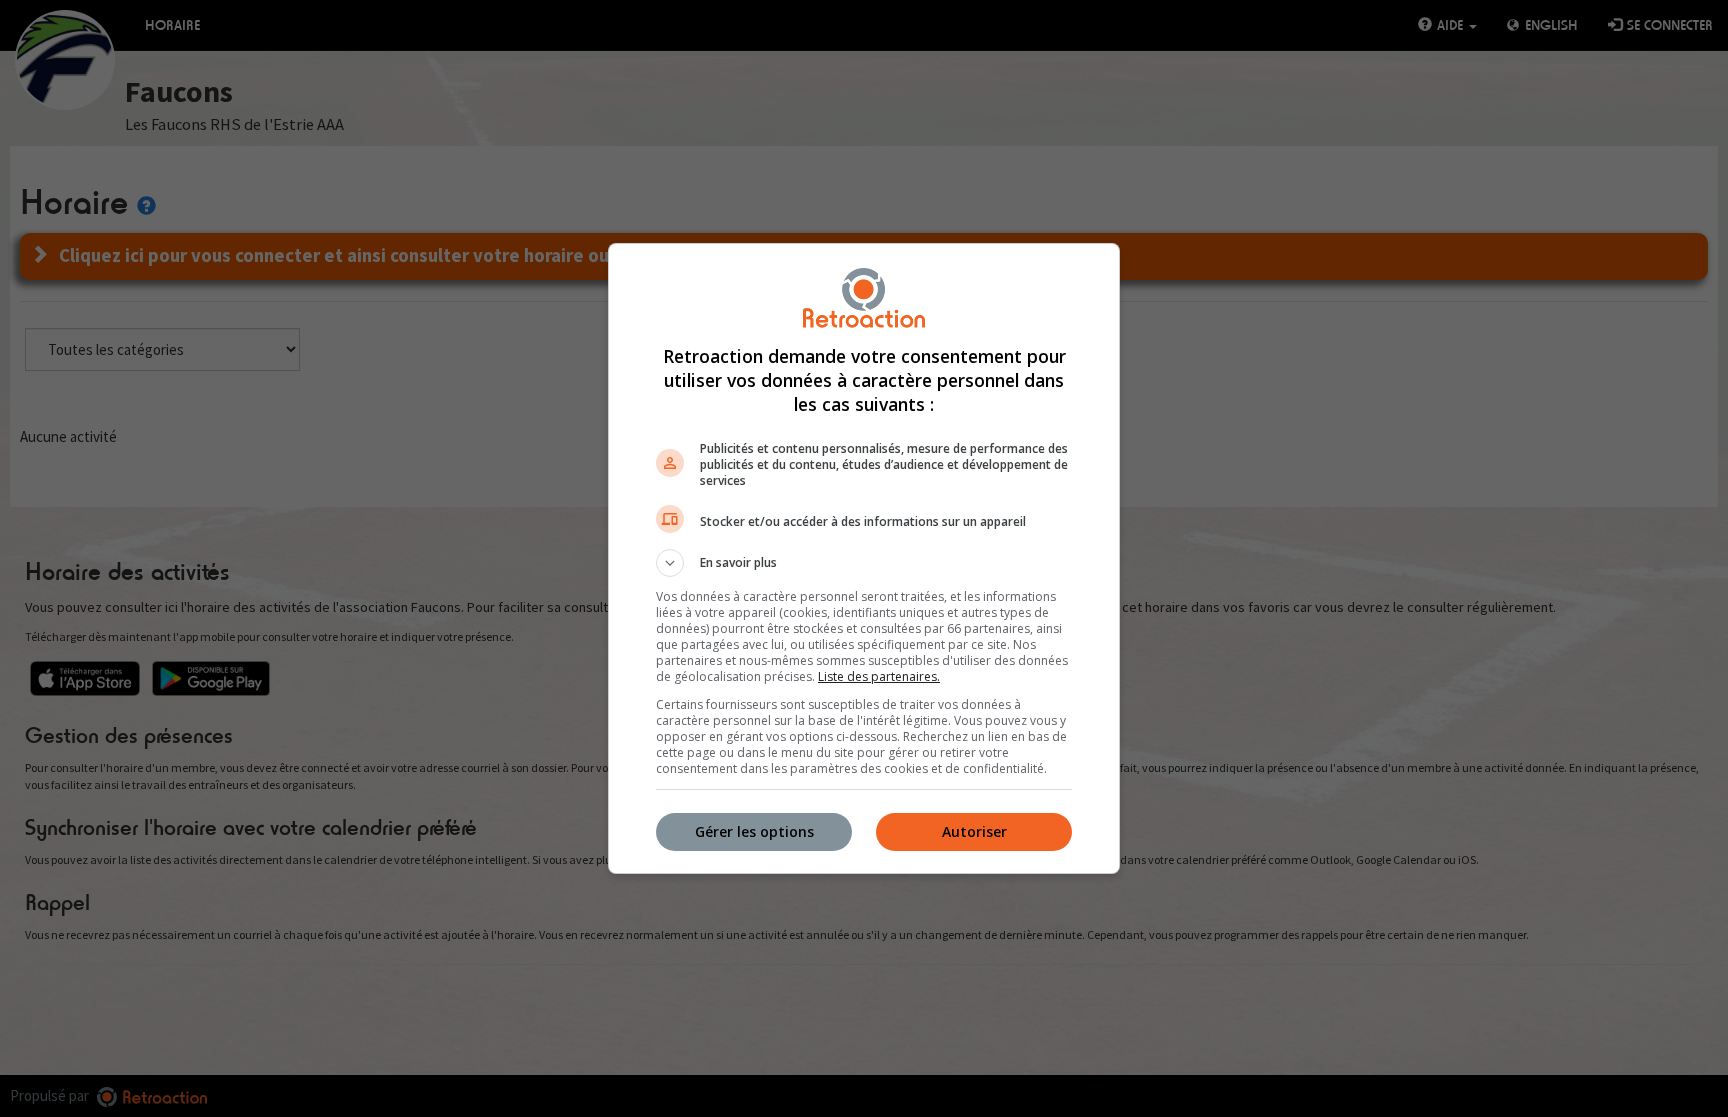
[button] (864, 563)
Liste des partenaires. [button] (879, 676)
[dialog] (864, 558)
